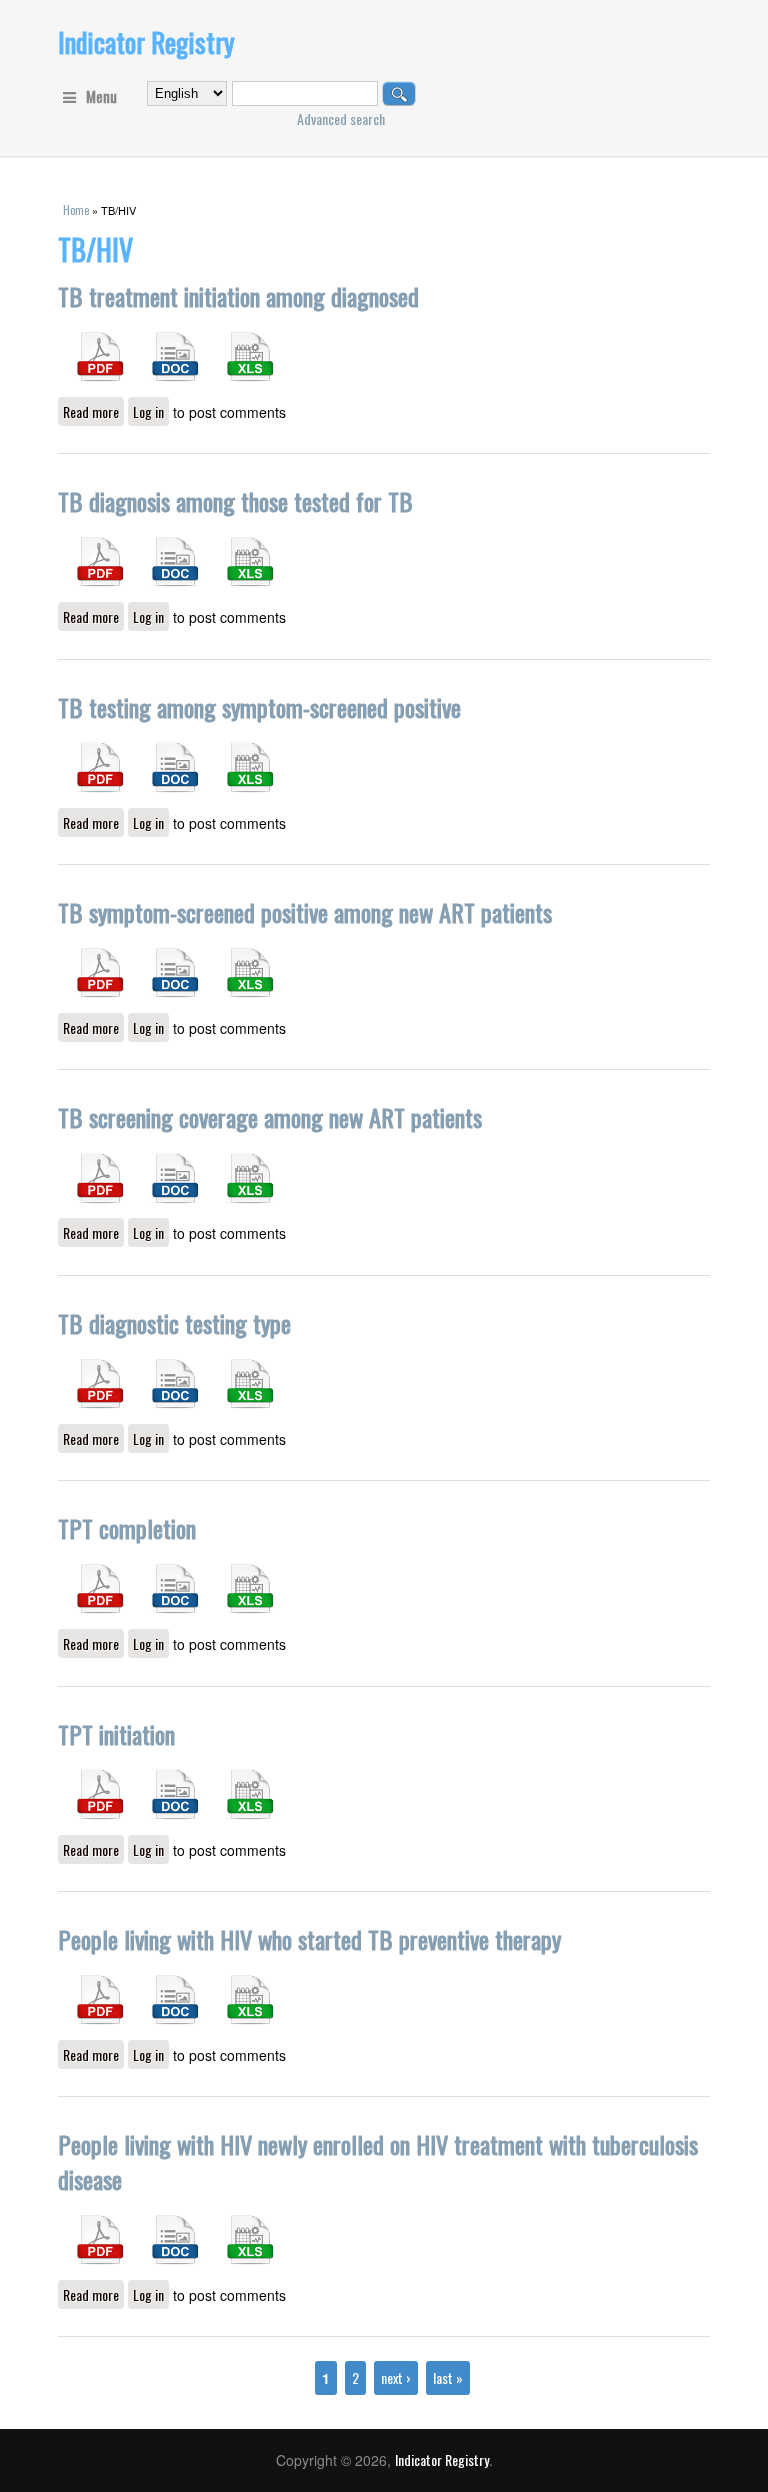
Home (76, 210)
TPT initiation (116, 1734)
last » (448, 2377)
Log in (148, 411)
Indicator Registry (146, 42)
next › (396, 2377)
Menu (101, 96)
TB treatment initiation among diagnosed (238, 296)
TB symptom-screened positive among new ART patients (305, 912)
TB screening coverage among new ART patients (270, 1117)
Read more (93, 411)
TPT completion (127, 1528)
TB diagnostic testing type (174, 1323)
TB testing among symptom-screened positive (259, 707)
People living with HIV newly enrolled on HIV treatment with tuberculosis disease (378, 2161)
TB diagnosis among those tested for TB (235, 501)
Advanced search (341, 118)
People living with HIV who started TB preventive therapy (309, 1939)
